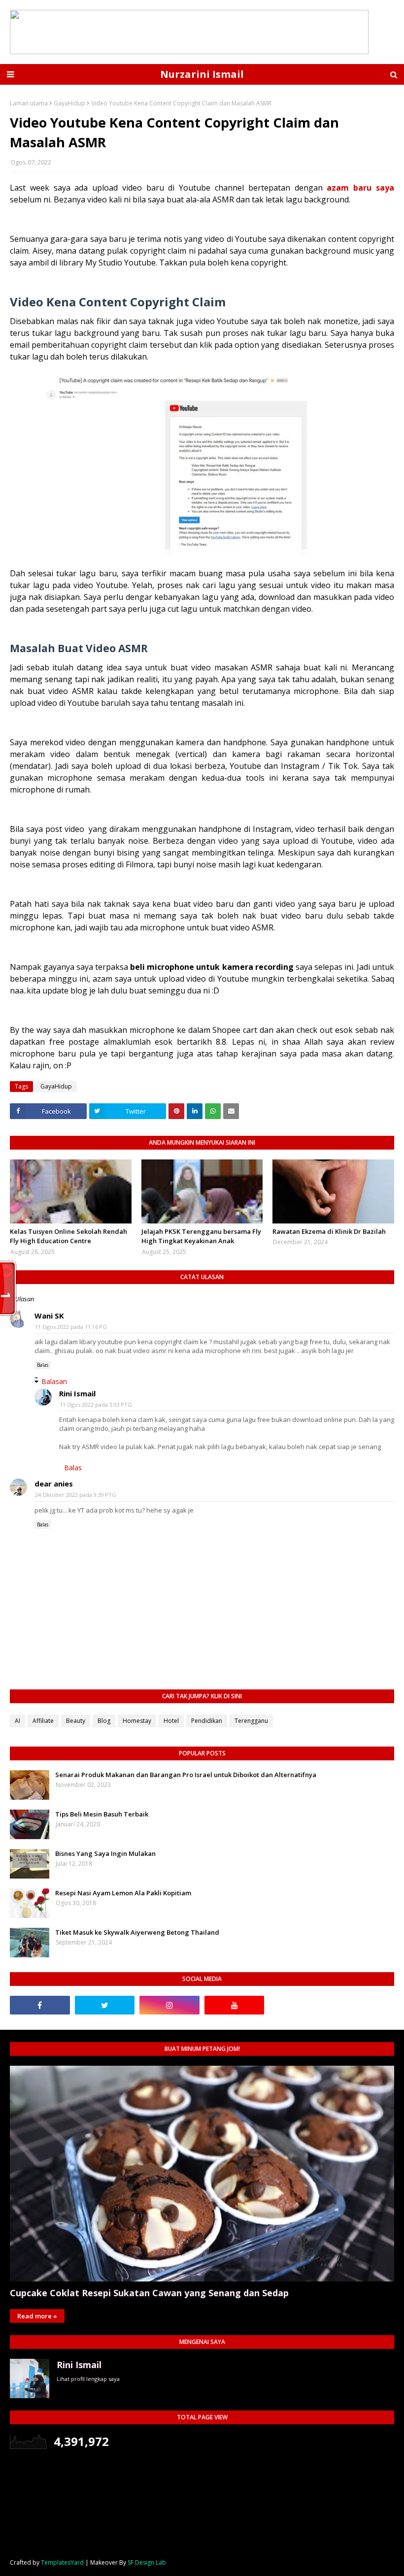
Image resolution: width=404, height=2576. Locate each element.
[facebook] (40, 2005)
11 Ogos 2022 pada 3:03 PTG (96, 1404)
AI (17, 1721)
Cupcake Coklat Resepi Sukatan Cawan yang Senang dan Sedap (149, 2293)
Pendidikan (207, 1721)
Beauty (76, 1721)
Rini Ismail (77, 1393)
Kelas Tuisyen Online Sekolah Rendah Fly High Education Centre (68, 1236)
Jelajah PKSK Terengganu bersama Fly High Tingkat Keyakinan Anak (201, 1236)
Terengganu (251, 1721)
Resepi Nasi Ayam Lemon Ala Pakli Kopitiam (123, 1893)
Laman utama (29, 103)
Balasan (54, 1381)
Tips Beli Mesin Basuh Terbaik (102, 1814)
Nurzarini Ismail (202, 74)
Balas (43, 1365)
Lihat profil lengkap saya (88, 2379)
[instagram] (169, 2005)
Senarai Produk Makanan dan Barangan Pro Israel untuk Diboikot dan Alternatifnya (186, 1775)
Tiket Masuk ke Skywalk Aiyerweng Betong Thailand (137, 1932)
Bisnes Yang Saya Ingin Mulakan (105, 1853)
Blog (104, 1721)
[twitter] (105, 2005)
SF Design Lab (147, 2562)
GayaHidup (69, 103)
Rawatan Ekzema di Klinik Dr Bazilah (329, 1231)
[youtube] (235, 2005)
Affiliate (43, 1721)
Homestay (137, 1721)
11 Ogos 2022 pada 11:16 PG (71, 1327)
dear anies (54, 1484)
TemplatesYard (62, 2562)
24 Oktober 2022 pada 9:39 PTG (76, 1495)
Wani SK (49, 1316)
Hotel (171, 1721)
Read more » (37, 2316)
